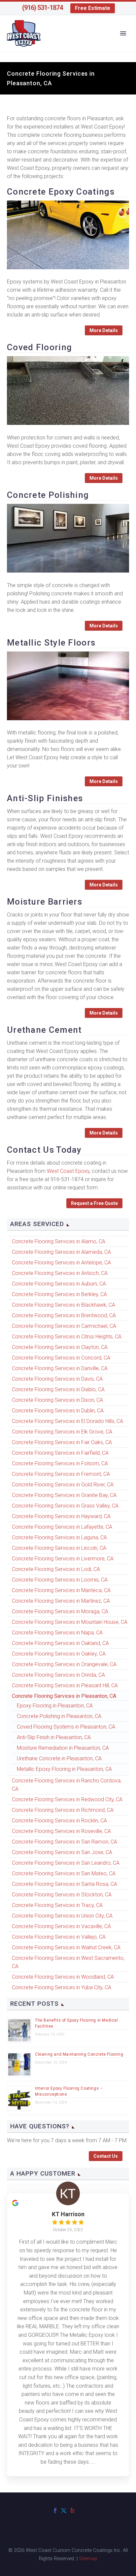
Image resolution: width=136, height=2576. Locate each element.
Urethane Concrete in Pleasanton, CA (59, 1758)
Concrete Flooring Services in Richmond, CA (63, 1810)
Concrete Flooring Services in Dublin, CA (58, 1411)
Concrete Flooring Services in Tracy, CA (57, 1905)
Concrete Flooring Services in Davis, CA (57, 1379)
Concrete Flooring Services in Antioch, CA (60, 1273)
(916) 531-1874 (42, 8)
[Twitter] (64, 2511)
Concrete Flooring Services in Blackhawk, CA (64, 1305)
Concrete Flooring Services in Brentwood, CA (64, 1315)
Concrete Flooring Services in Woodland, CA (63, 1977)
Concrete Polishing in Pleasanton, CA (59, 1716)
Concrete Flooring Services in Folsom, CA (60, 1463)
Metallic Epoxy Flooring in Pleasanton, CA (64, 1769)
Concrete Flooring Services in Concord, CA (61, 1358)
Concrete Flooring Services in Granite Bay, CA (64, 1495)
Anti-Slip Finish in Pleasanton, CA (54, 1737)
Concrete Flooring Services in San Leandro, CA (66, 1863)
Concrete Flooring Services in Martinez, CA (61, 1601)
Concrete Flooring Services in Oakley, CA (59, 1654)
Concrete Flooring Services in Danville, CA (60, 1368)
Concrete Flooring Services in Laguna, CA (59, 1537)
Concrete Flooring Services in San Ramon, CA (65, 1842)
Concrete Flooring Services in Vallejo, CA (59, 1937)
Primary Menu (123, 33)
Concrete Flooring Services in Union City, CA (62, 1916)
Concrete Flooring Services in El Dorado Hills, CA (68, 1421)
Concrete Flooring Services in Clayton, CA (60, 1347)
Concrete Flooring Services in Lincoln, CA (59, 1548)
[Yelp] (72, 2511)
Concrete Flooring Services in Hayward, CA (61, 1516)
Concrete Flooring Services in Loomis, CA (60, 1580)
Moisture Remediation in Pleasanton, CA (63, 1748)
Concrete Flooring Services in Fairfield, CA (60, 1453)
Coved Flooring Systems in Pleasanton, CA (66, 1727)
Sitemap (88, 2558)
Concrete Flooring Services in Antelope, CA (61, 1263)
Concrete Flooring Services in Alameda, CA (61, 1252)
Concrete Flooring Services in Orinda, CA (58, 1675)
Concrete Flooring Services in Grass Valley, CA (65, 1506)
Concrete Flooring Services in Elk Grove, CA (62, 1432)
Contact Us (106, 2156)
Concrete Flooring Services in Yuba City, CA (62, 1987)
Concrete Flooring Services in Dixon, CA (57, 1400)
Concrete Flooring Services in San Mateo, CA (64, 1873)
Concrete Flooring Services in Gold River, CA (63, 1485)
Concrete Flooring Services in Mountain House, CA (70, 1622)
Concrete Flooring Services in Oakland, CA (60, 1643)
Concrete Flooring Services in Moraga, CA (60, 1611)
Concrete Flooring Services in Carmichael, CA (64, 1326)
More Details (104, 330)
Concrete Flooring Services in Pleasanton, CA (64, 1696)
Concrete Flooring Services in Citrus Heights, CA (67, 1337)
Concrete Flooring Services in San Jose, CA (62, 1852)
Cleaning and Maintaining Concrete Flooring (79, 2054)
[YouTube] (81, 2511)
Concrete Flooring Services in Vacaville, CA (61, 1926)
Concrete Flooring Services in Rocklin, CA (59, 1821)
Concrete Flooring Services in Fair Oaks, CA (62, 1442)
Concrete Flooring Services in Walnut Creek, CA (66, 1947)
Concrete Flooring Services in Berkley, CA (59, 1294)
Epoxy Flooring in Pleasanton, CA (55, 1706)
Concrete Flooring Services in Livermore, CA (63, 1559)
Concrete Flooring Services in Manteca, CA (61, 1590)
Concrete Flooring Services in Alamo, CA (59, 1241)
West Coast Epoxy (68, 1171)
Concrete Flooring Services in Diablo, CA (58, 1389)
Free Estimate (93, 8)
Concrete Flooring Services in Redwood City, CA (67, 1799)
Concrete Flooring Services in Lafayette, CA (62, 1527)
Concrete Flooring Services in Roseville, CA (61, 1831)
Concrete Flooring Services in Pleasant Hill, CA (65, 1685)
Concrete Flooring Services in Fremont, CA (61, 1474)
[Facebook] (55, 2511)
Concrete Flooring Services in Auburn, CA (59, 1284)
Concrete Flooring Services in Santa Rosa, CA (65, 1884)
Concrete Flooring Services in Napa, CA (57, 1633)
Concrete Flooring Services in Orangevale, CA (64, 1664)
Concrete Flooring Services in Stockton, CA (62, 1895)
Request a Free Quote (94, 1203)
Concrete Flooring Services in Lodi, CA (56, 1569)
